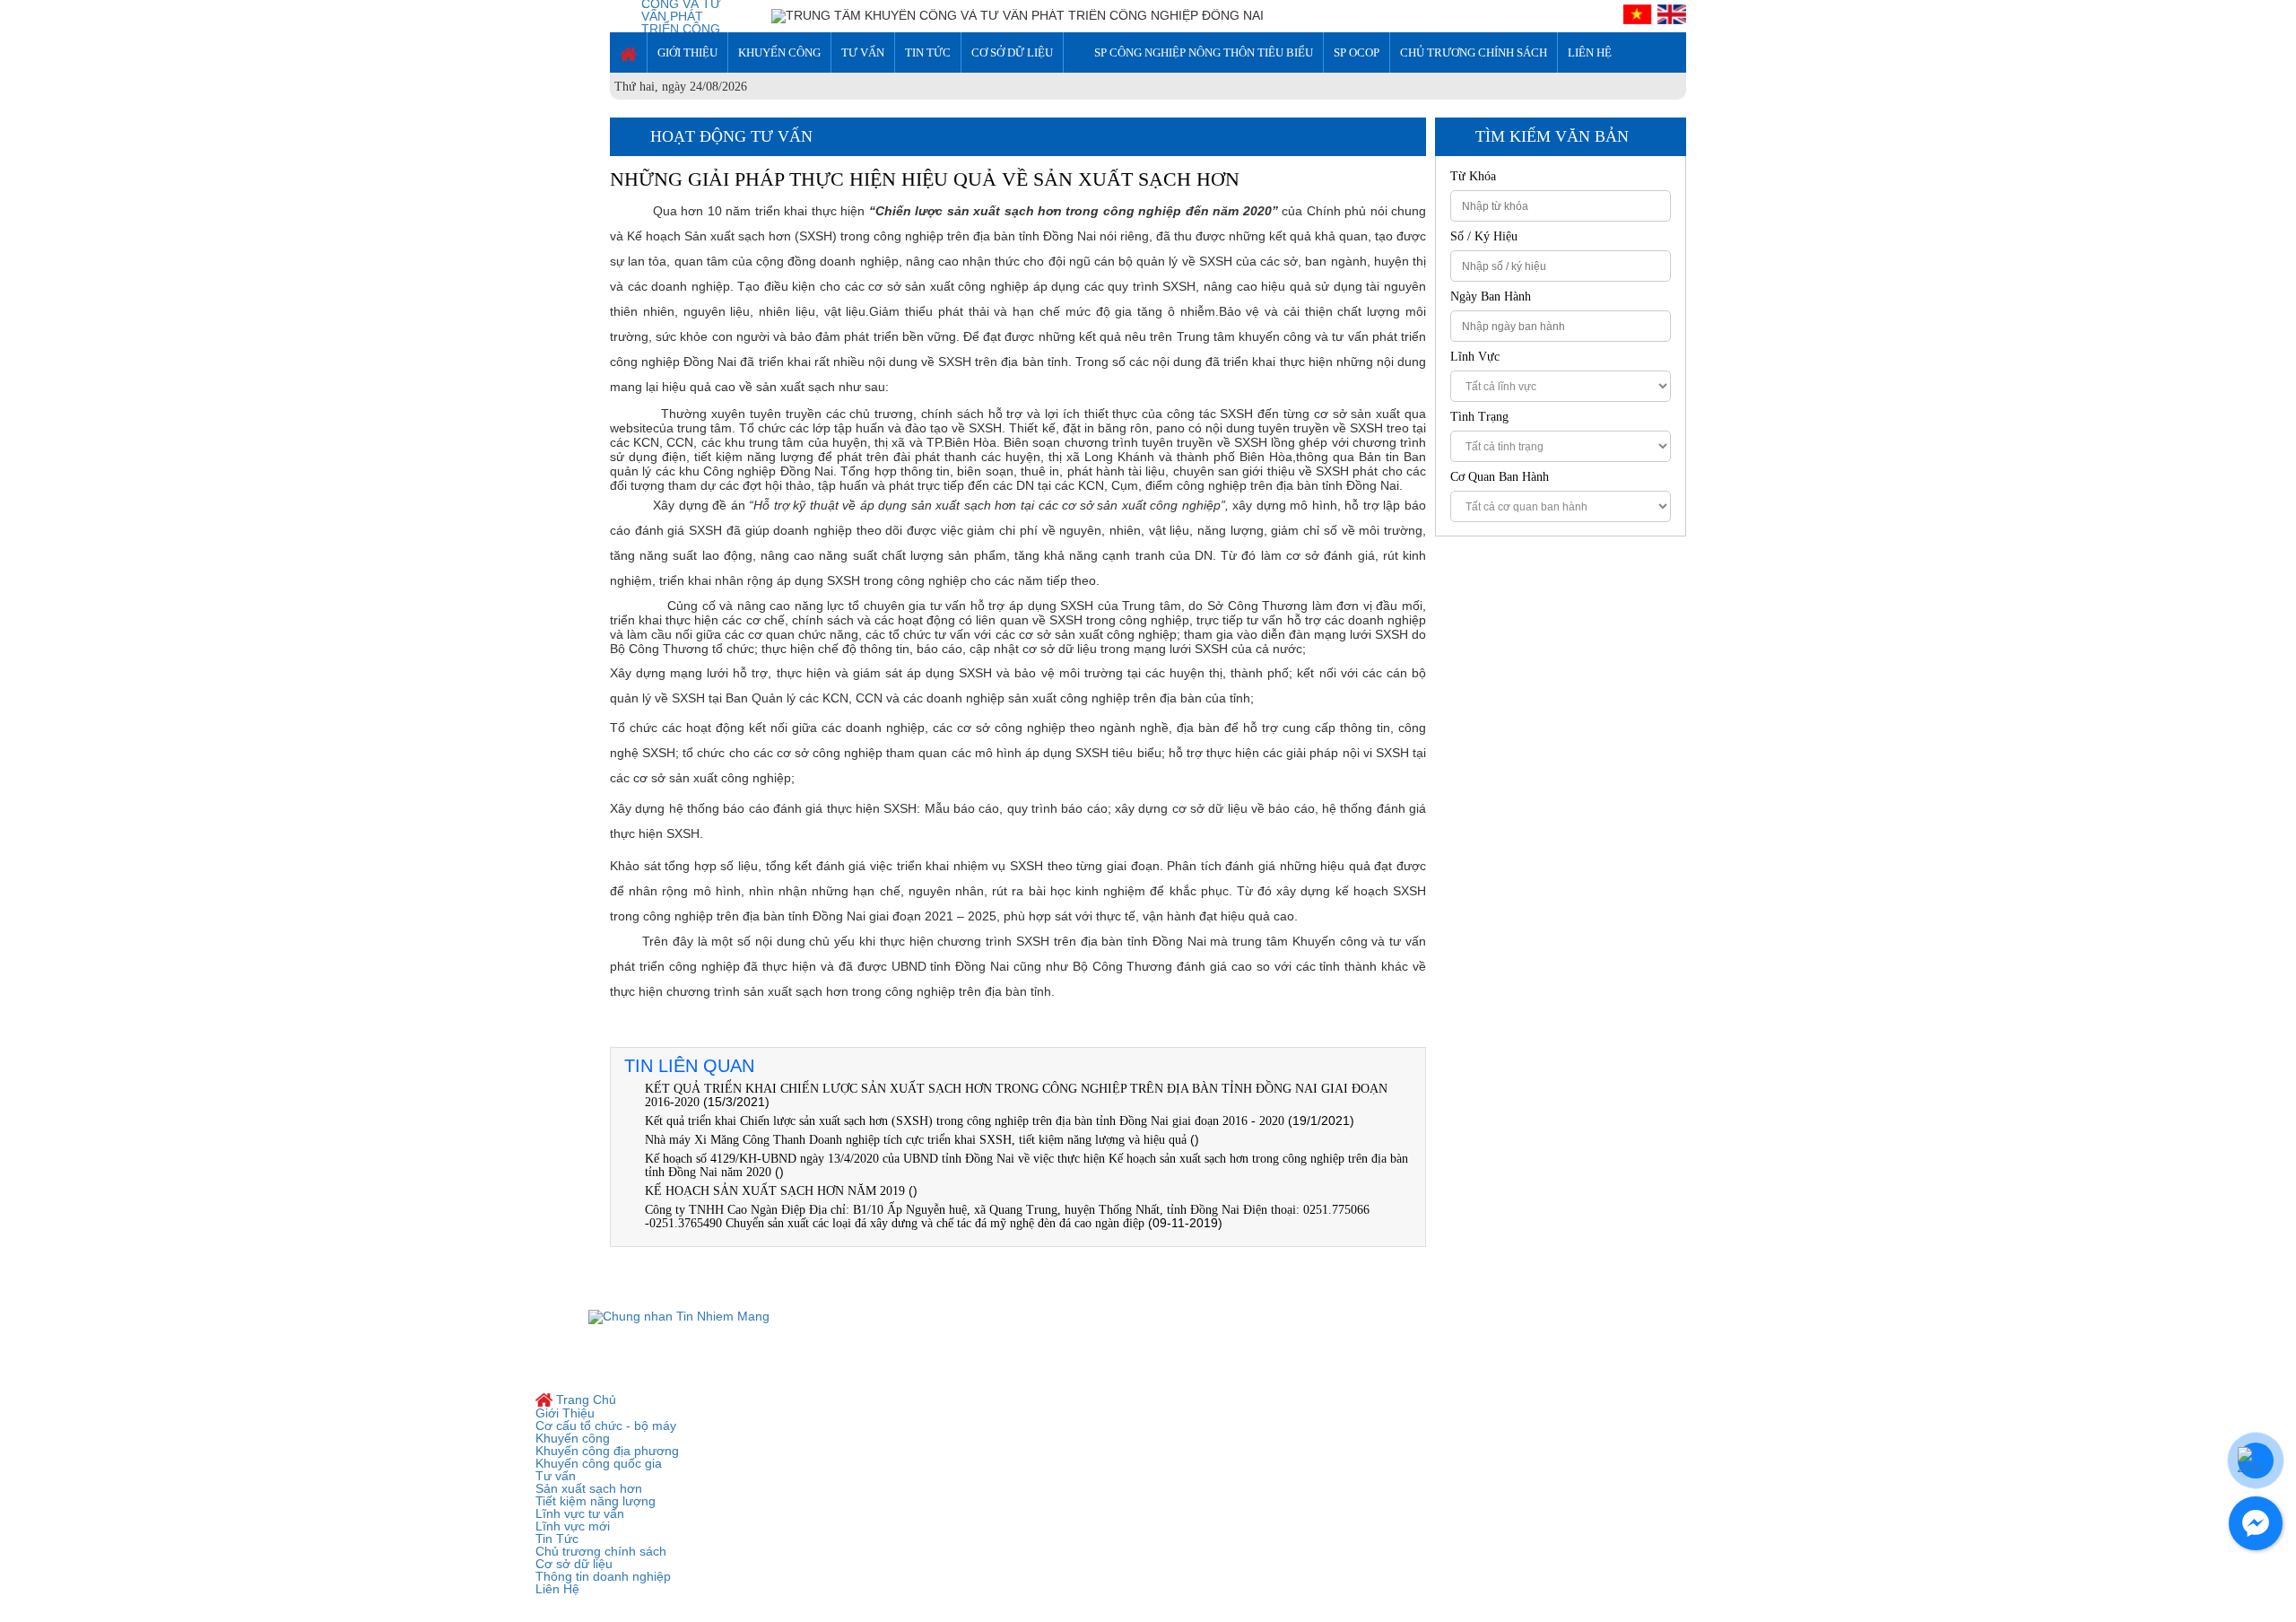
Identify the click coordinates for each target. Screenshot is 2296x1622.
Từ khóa (1473, 177)
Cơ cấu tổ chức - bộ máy (606, 1426)
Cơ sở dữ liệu (1012, 52)
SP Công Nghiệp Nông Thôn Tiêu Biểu (1204, 52)
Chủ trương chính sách (1474, 52)
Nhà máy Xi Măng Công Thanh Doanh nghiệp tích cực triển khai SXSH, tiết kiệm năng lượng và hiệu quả (916, 1140)
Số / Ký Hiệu (1484, 237)
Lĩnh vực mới (573, 1526)
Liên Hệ (1590, 52)
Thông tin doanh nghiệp (603, 1576)
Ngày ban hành (1491, 297)
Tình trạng (1479, 417)
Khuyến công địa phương (607, 1451)
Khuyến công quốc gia (599, 1463)
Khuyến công (779, 52)
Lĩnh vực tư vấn (580, 1513)
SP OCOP (1357, 52)
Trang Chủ (584, 1400)
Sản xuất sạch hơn (589, 1488)
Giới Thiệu (687, 52)
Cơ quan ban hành (1500, 477)
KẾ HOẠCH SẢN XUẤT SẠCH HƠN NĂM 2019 (775, 1191)
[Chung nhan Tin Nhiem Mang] (679, 1315)
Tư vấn (863, 52)
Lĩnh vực (1475, 357)
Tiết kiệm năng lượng (596, 1501)
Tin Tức (928, 52)
